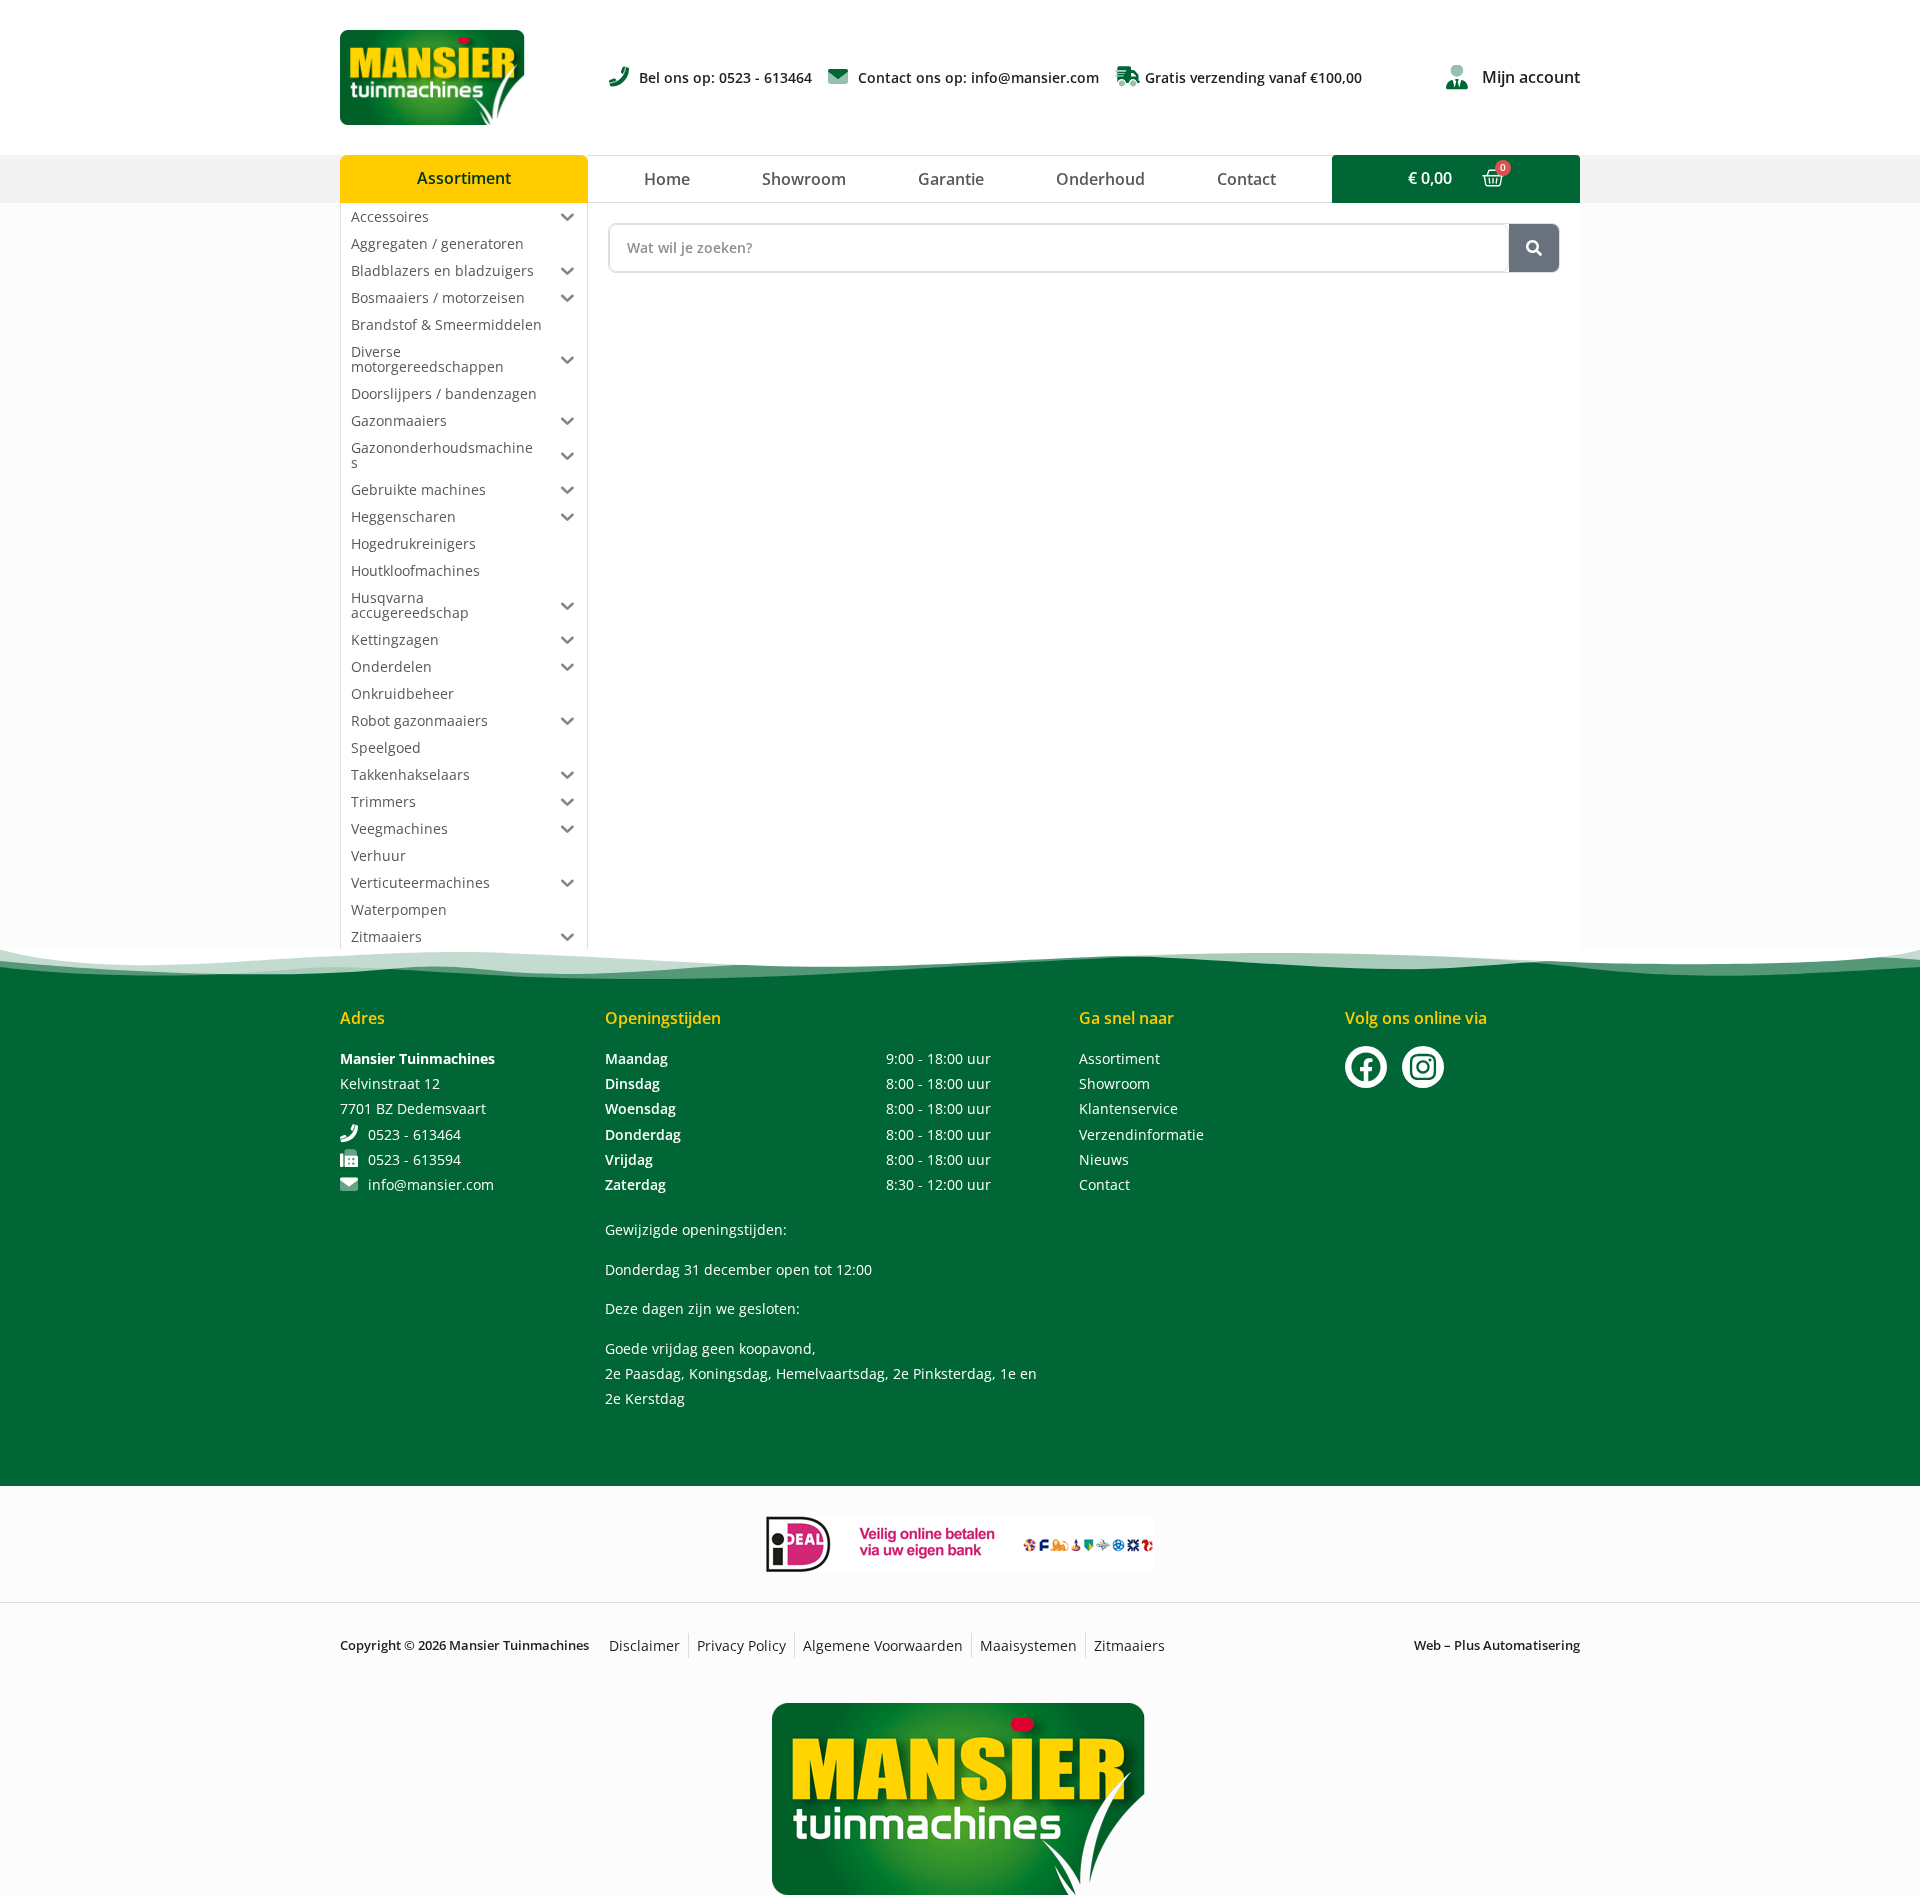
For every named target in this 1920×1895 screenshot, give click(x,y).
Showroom (804, 179)
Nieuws (1104, 1159)
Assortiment (1119, 1058)
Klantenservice (1128, 1108)
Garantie (951, 179)
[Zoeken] (1534, 248)
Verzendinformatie (1141, 1134)
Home (667, 179)
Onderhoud (1100, 179)
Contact (1246, 179)
